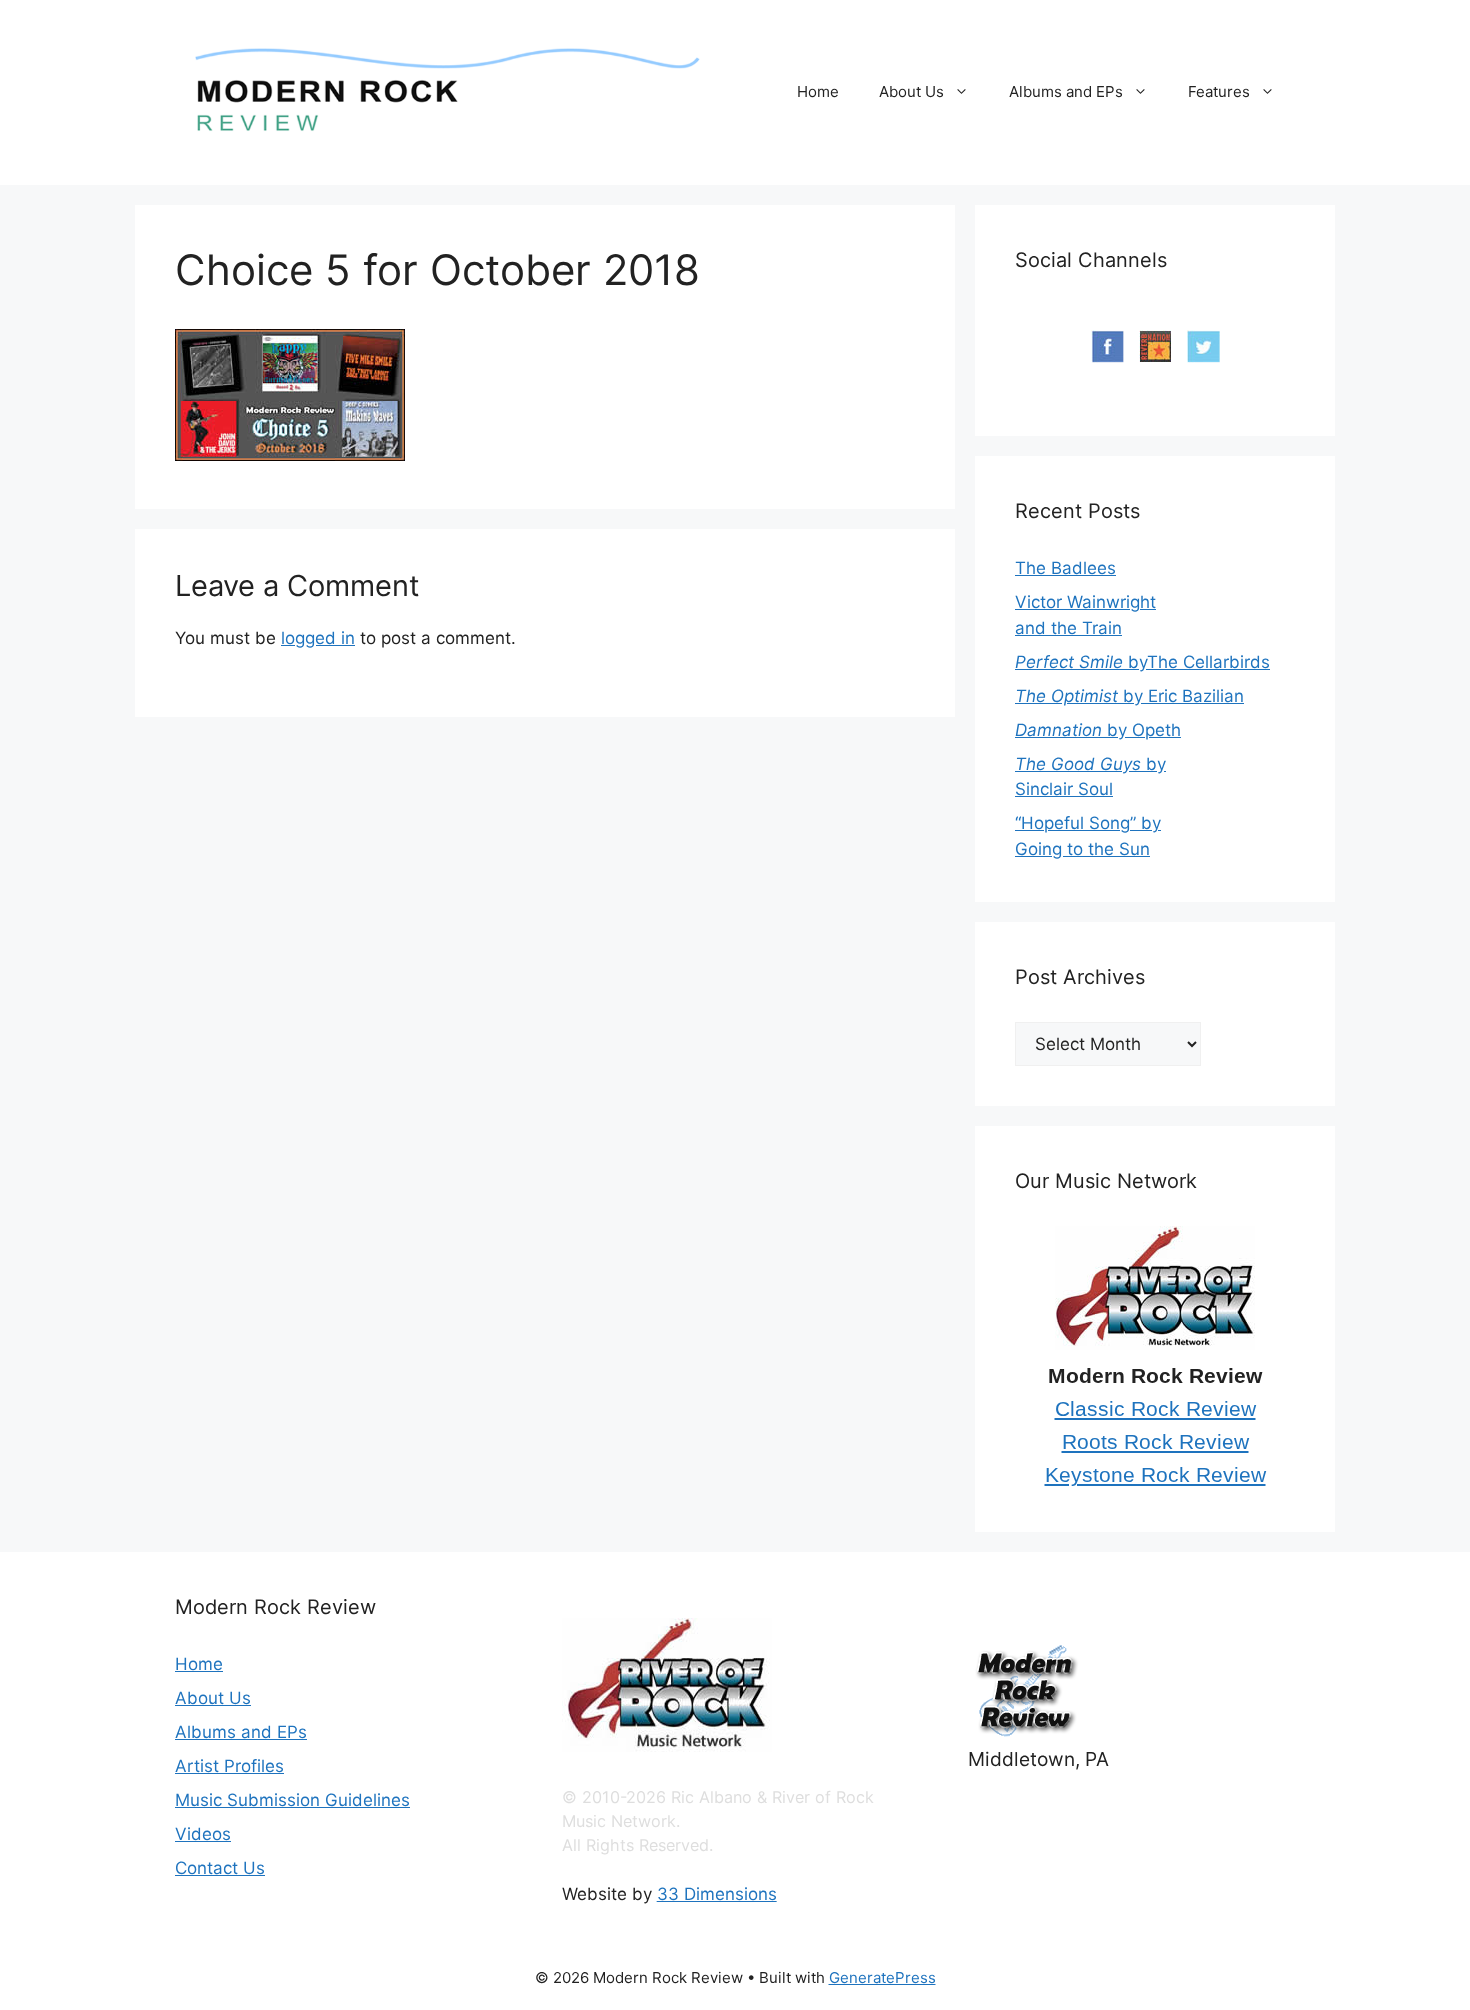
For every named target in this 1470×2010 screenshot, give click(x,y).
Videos (203, 1834)
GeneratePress (882, 1977)
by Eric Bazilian (1129, 696)
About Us (911, 91)
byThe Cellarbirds (1142, 662)
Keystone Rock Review (1155, 1475)
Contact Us (220, 1868)
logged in (318, 638)
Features (1219, 91)
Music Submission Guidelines (292, 1800)
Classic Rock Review (1155, 1409)
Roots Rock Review (1155, 1442)
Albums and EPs (1066, 91)
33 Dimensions (717, 1894)
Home (818, 91)
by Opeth (1098, 730)
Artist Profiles (229, 1766)
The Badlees (1065, 568)
